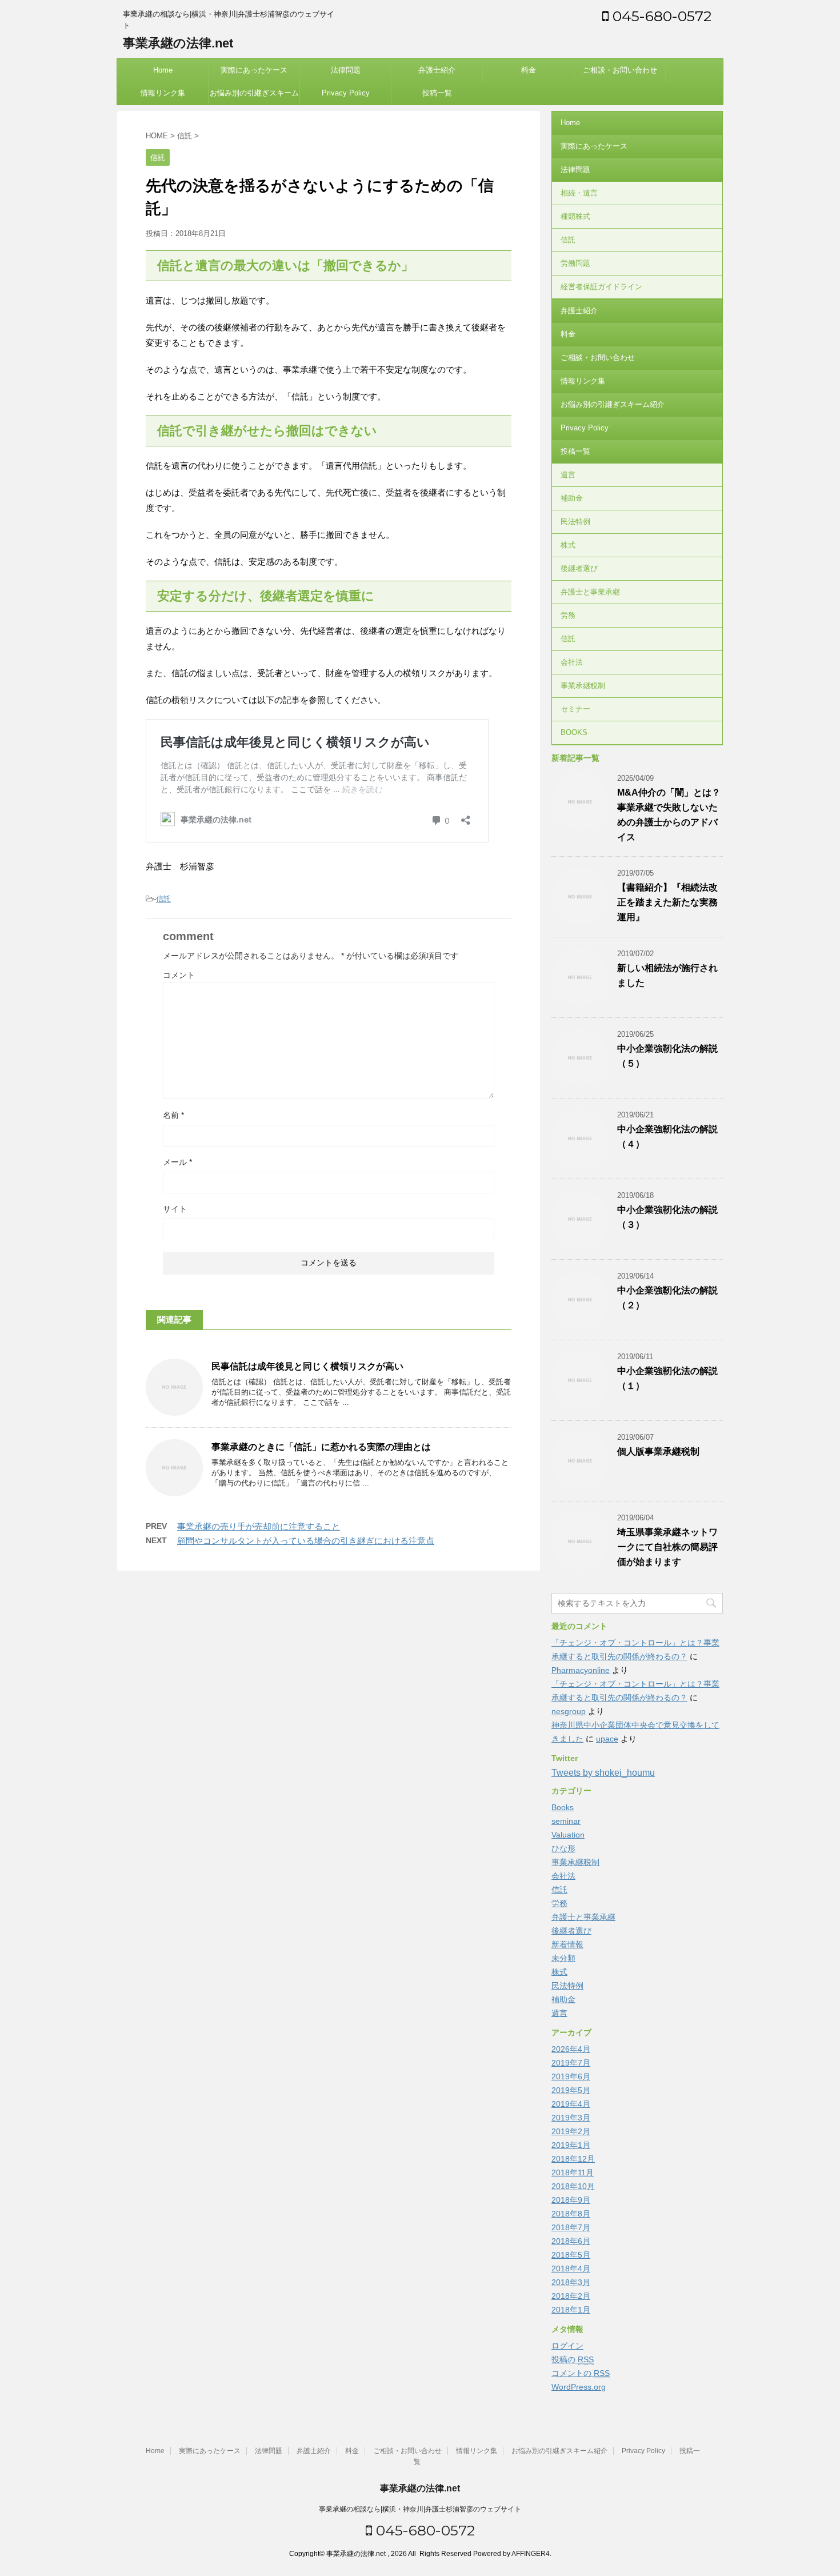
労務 (568, 615)
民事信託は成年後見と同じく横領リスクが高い (307, 1366)
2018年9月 (571, 2200)
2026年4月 (571, 2049)
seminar (566, 1821)
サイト (175, 1209)
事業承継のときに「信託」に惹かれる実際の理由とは (321, 1447)
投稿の (573, 2359)
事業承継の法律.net (178, 43)
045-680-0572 (660, 16)
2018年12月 (573, 2159)
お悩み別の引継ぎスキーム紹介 (254, 97)
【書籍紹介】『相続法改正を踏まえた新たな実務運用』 (667, 902)
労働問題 (575, 263)
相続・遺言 (579, 193)
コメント (179, 975)
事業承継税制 (583, 686)
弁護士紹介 (437, 70)
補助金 (572, 498)
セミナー (575, 709)
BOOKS (574, 732)
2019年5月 (571, 2090)
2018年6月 (571, 2241)
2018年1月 (571, 2310)
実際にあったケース (254, 70)
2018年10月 (573, 2186)
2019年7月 (571, 2063)
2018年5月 (571, 2255)
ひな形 (563, 1848)
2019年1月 (571, 2145)
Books (563, 1807)
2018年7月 (571, 2227)
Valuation (568, 1835)
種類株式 (575, 216)
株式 (568, 545)
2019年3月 (571, 2118)
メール (177, 1162)
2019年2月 (571, 2131)
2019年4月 (571, 2104)
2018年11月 (573, 2172)
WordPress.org (579, 2387)
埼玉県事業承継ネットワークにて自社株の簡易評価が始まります (667, 1547)
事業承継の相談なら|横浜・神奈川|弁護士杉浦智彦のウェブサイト (420, 2509)
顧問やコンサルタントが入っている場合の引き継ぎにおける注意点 (306, 1541)
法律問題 (346, 70)
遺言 (568, 475)
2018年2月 (571, 2296)
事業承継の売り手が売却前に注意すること (259, 1526)
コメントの (581, 2373)
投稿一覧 (437, 93)
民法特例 (575, 522)
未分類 (563, 1958)
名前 (173, 1115)
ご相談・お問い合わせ (620, 70)
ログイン (567, 2346)
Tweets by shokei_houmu (603, 1773)
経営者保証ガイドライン (601, 287)
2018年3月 (571, 2282)
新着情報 (567, 1944)
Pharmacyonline (581, 1670)
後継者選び (579, 568)
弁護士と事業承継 (590, 592)
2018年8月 (571, 2214)
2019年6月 (571, 2076)
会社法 (572, 662)
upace (607, 1739)
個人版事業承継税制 (658, 1451)
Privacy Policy (346, 93)
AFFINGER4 (531, 2554)
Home (163, 70)
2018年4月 (571, 2269)
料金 (529, 70)
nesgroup (569, 1711)
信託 (163, 899)
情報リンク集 (163, 93)
